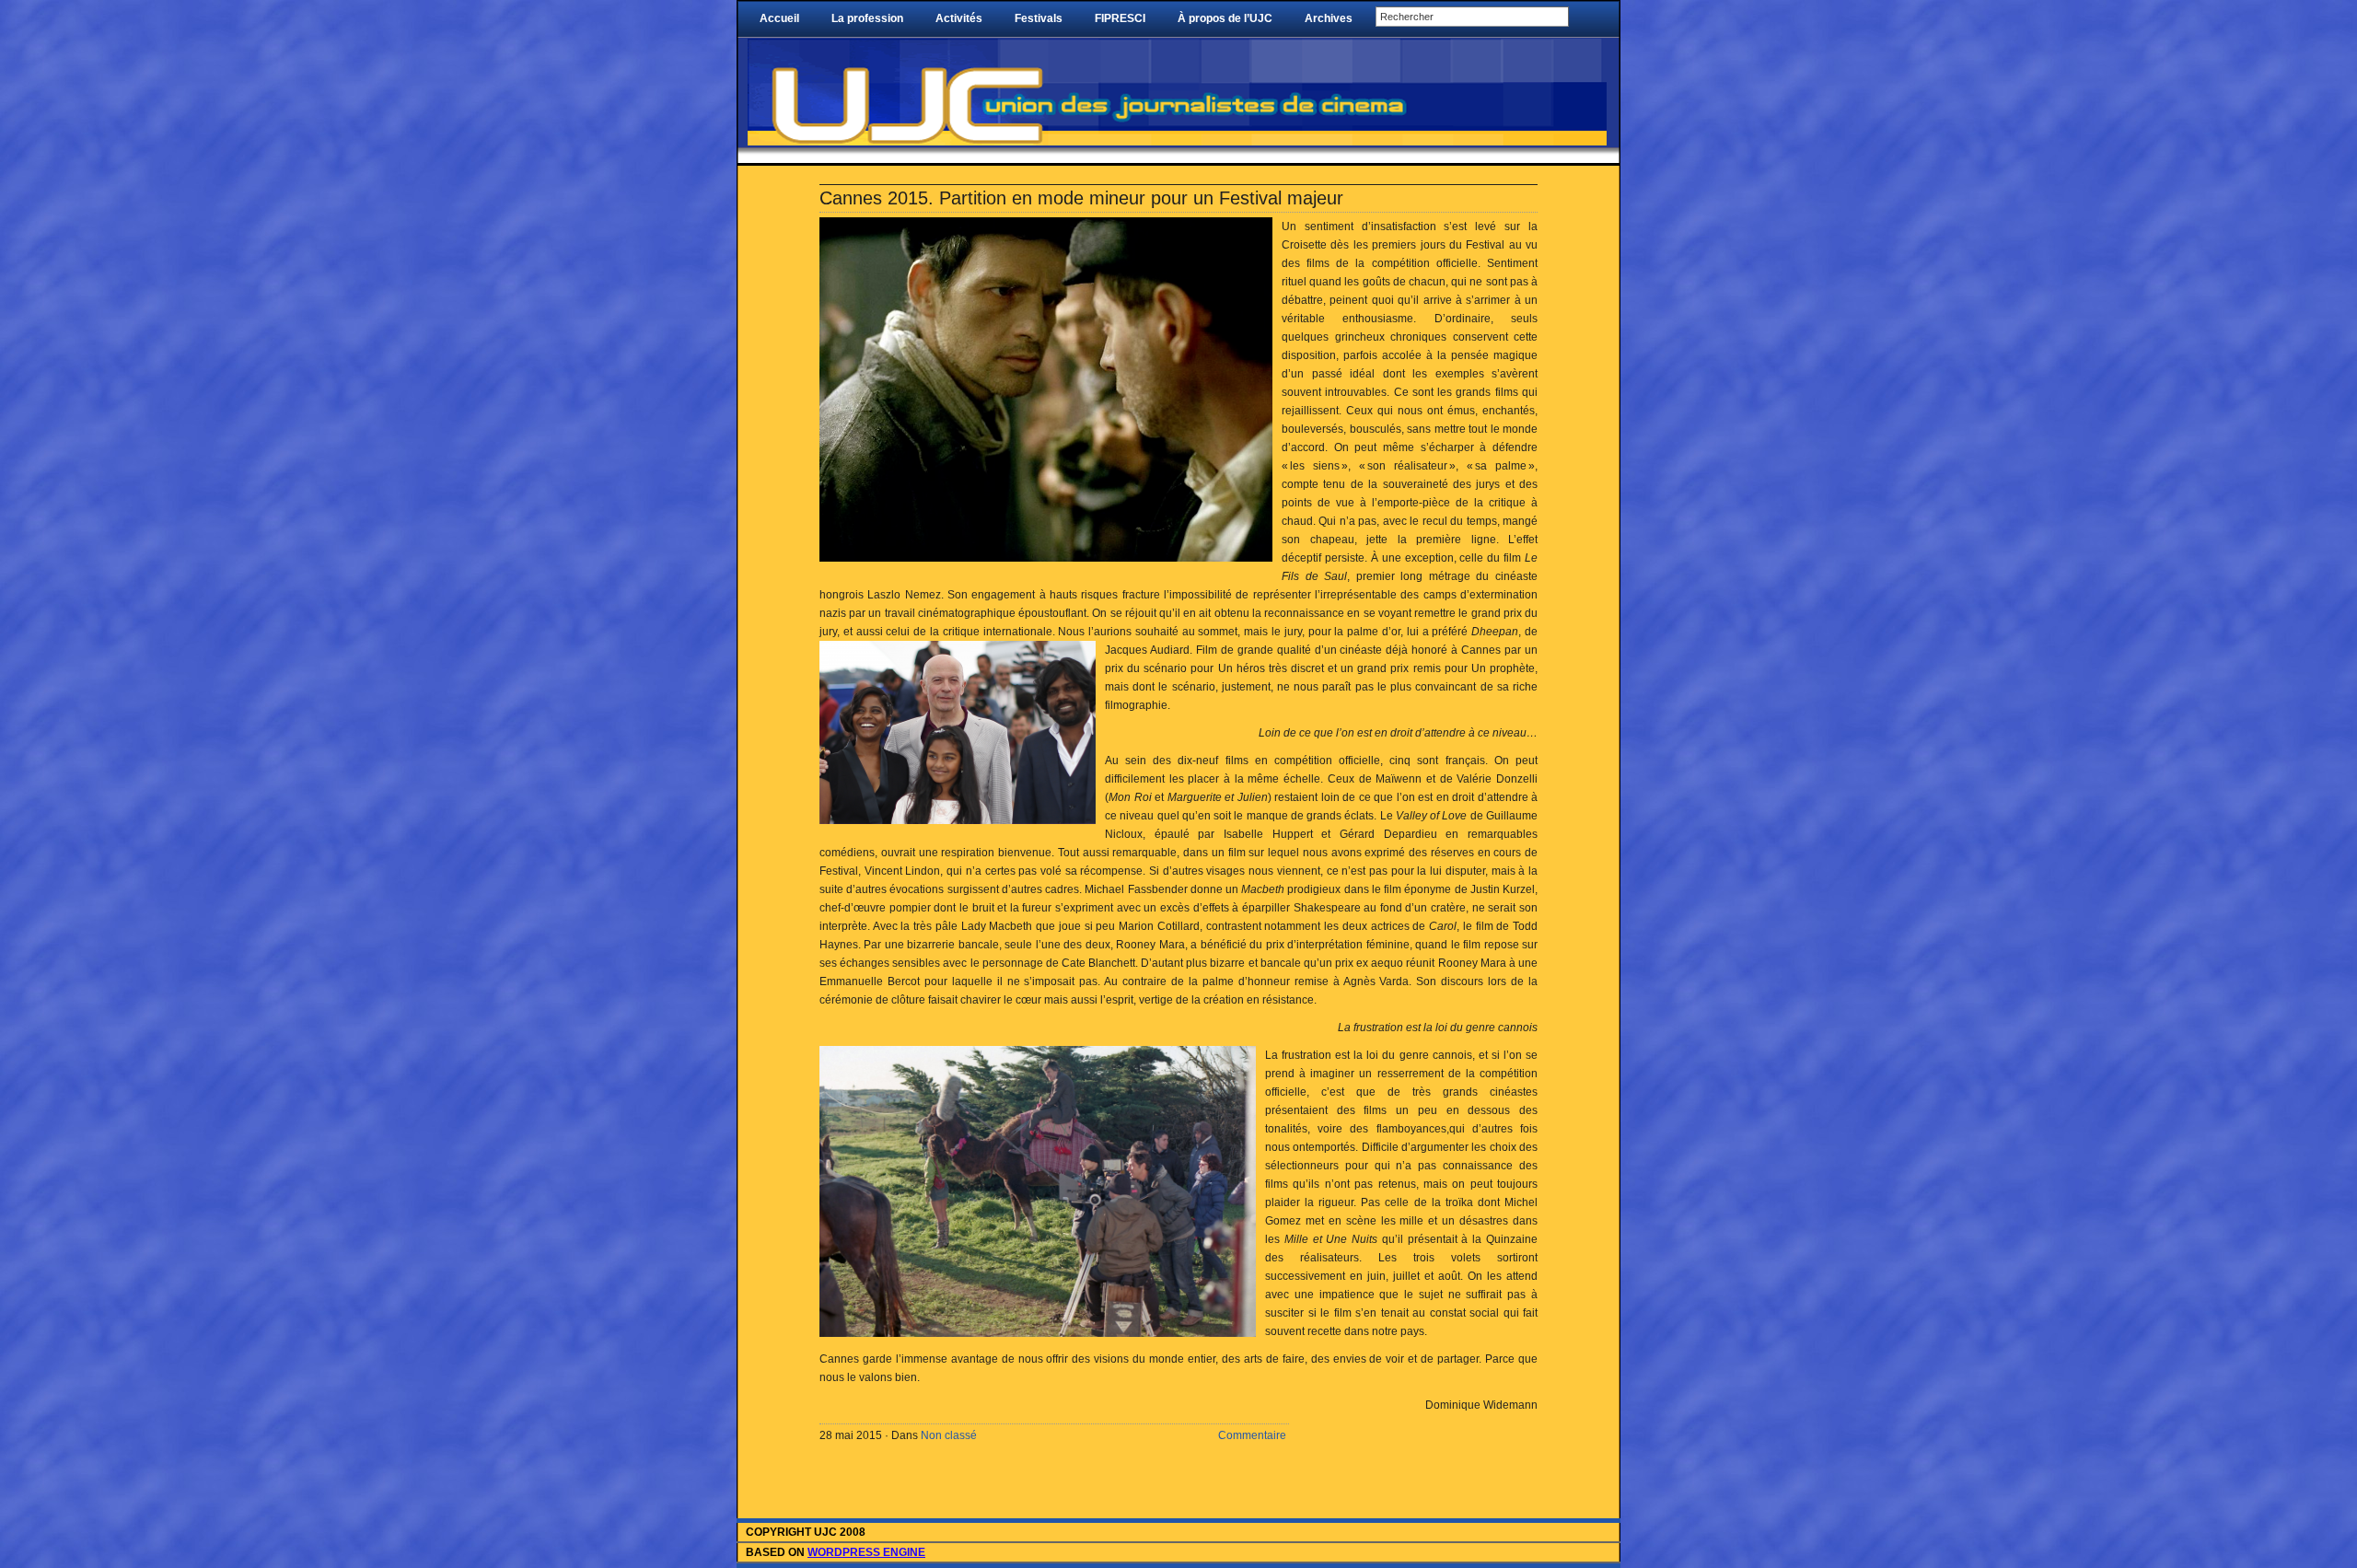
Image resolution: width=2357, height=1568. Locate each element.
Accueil (779, 18)
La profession (867, 18)
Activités (959, 18)
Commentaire (1252, 1435)
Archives (1329, 18)
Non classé (949, 1435)
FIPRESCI (1120, 18)
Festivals (1039, 18)
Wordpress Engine (866, 1552)
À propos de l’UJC (1225, 18)
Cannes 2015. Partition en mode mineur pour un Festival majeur (1084, 198)
